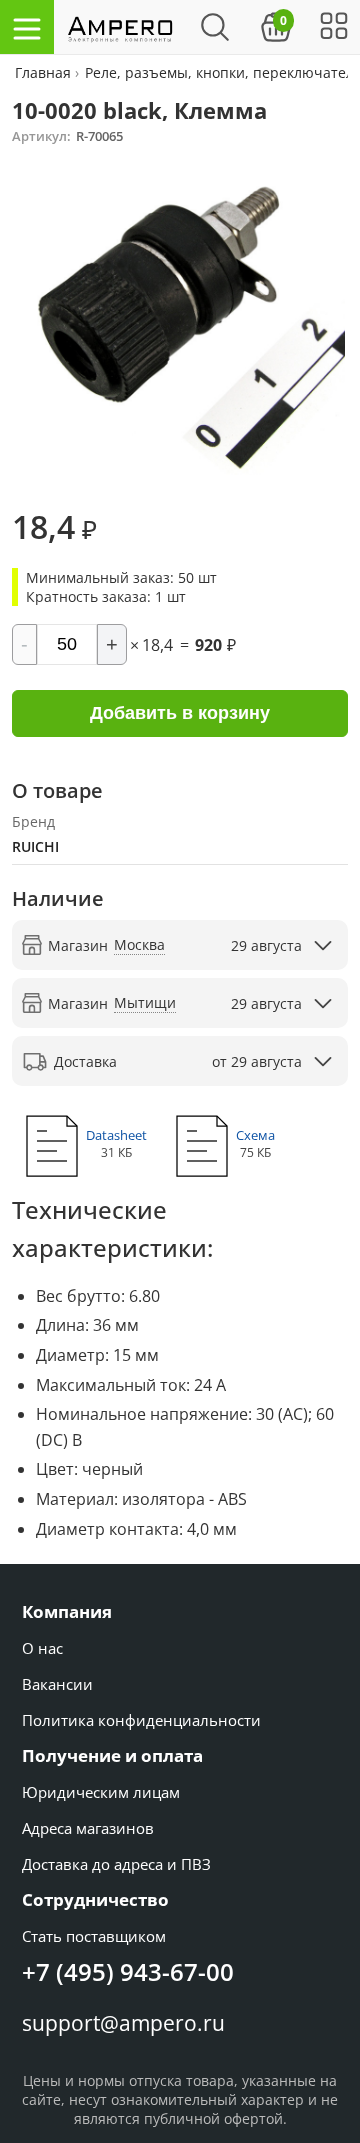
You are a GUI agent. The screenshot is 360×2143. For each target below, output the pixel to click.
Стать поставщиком (94, 1936)
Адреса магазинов (88, 1828)
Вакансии (57, 1684)
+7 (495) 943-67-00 (128, 1971)
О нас (42, 1648)
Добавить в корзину (180, 713)
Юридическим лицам (101, 1792)
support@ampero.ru (123, 2023)
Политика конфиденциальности (141, 1720)
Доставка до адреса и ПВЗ (116, 1864)
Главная (45, 72)
